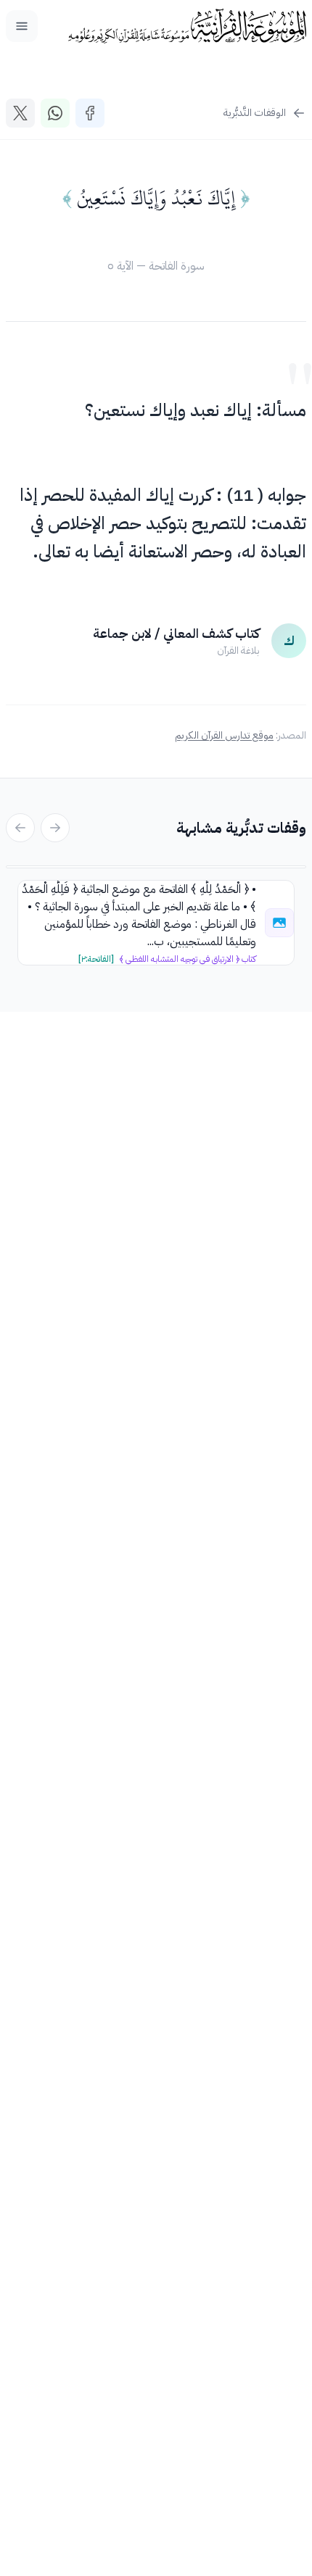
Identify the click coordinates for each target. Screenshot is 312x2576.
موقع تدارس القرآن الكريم (224, 735)
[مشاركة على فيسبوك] (90, 113)
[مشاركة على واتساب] (55, 113)
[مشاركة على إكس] (20, 113)
